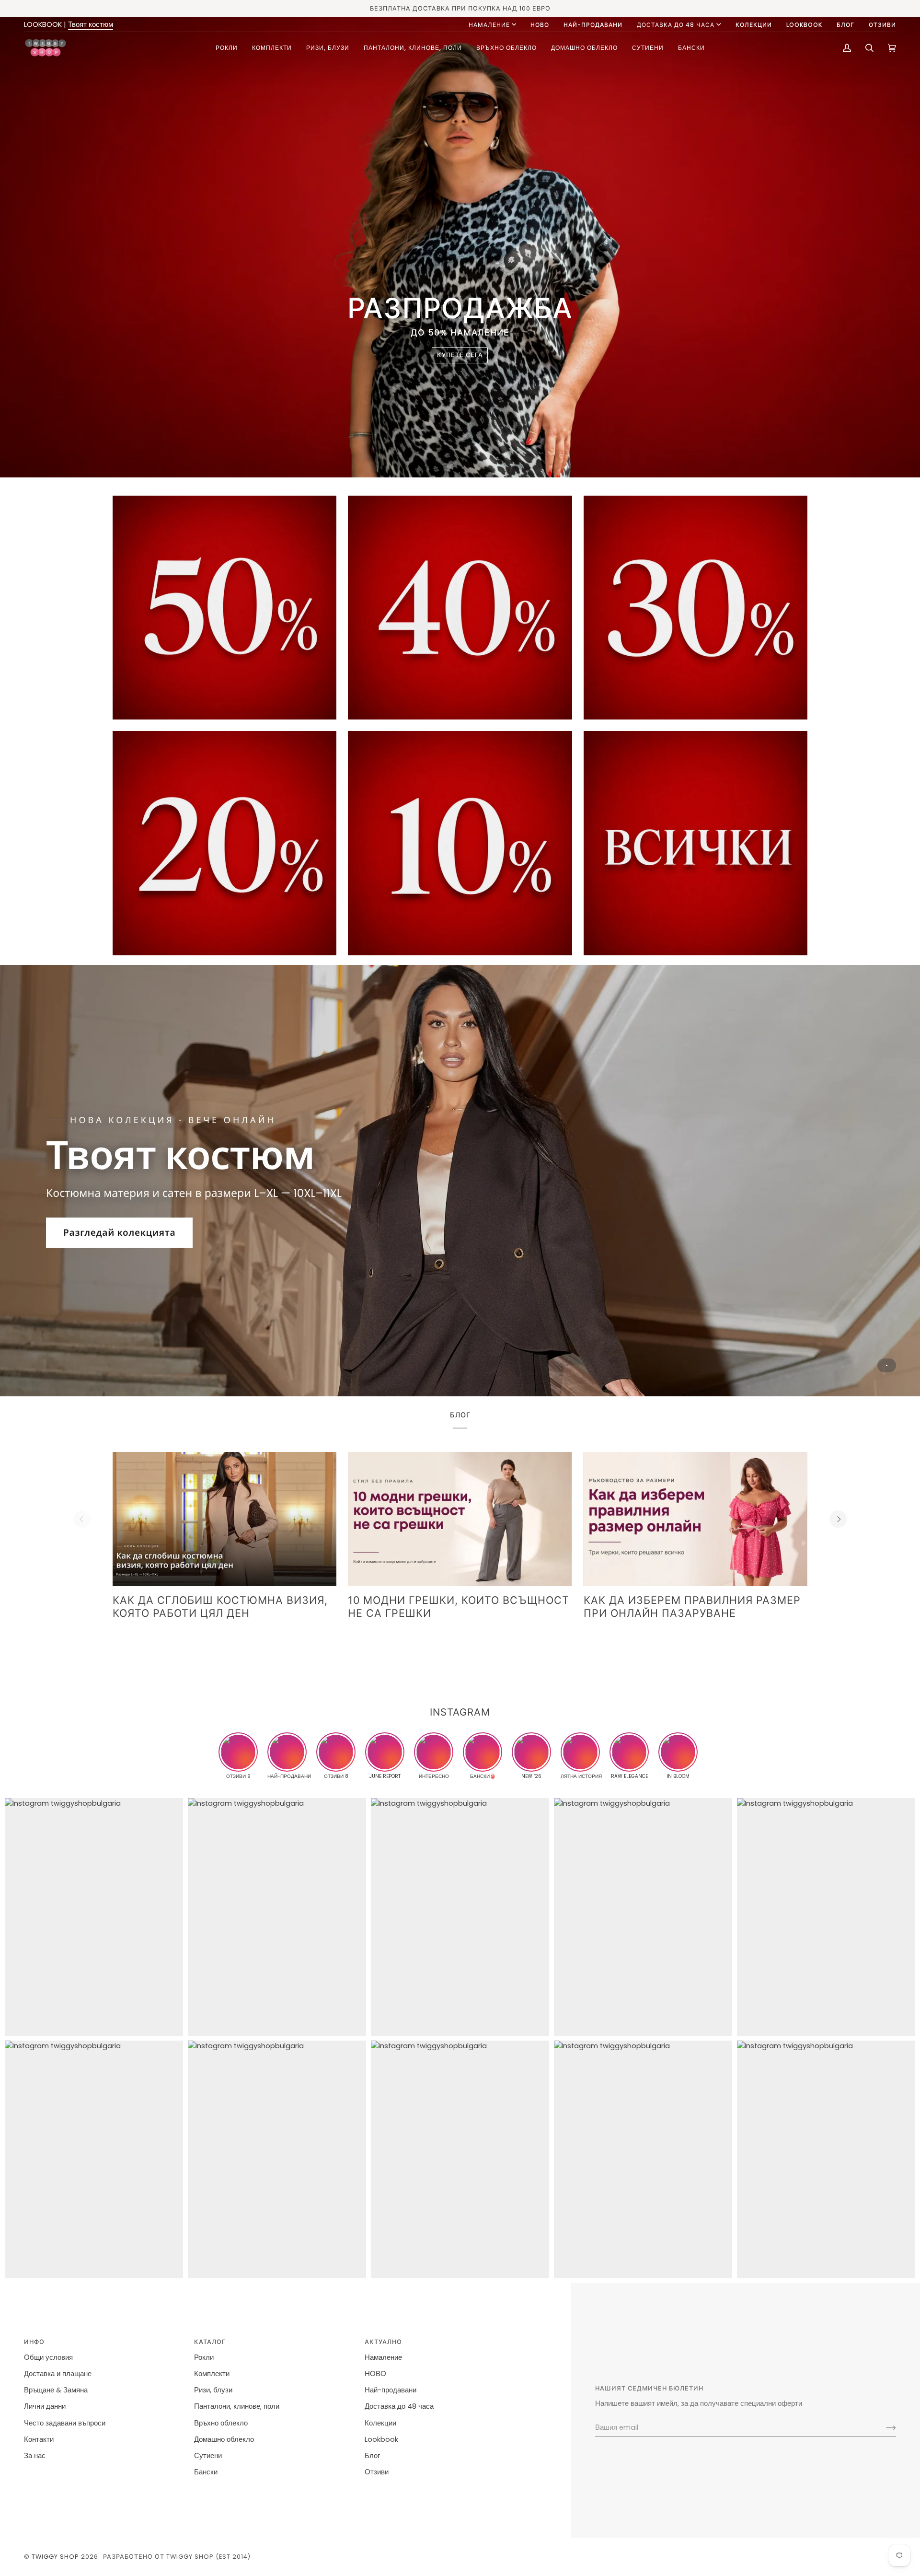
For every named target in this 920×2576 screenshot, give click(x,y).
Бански (206, 2472)
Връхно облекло (221, 2423)
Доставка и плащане (58, 2374)
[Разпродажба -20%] (224, 843)
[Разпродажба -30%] (696, 608)
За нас (35, 2456)
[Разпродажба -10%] (460, 843)
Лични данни (45, 2406)
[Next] (838, 1519)
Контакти (39, 2439)
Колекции (380, 2423)
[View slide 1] (460, 1181)
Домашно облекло (224, 2439)
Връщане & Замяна (56, 2390)
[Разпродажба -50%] (224, 608)
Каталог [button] (210, 2342)
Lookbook (381, 2439)
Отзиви (377, 2472)
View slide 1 (887, 1365)
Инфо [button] (34, 2342)
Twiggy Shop (55, 2557)
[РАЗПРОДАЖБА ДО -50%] (696, 843)
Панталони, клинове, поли (237, 2406)
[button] (227, 48)
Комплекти (212, 2374)
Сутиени (208, 2456)
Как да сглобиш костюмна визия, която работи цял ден (220, 1607)
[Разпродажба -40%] (460, 608)
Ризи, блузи (213, 2390)
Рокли (204, 2357)
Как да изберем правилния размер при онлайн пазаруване (692, 1607)
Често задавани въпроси (65, 2423)
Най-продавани (391, 2390)
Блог (372, 2456)
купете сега (460, 355)
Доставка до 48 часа (676, 25)
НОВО (375, 2374)
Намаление (489, 25)
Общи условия (48, 2357)
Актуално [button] (383, 2342)
